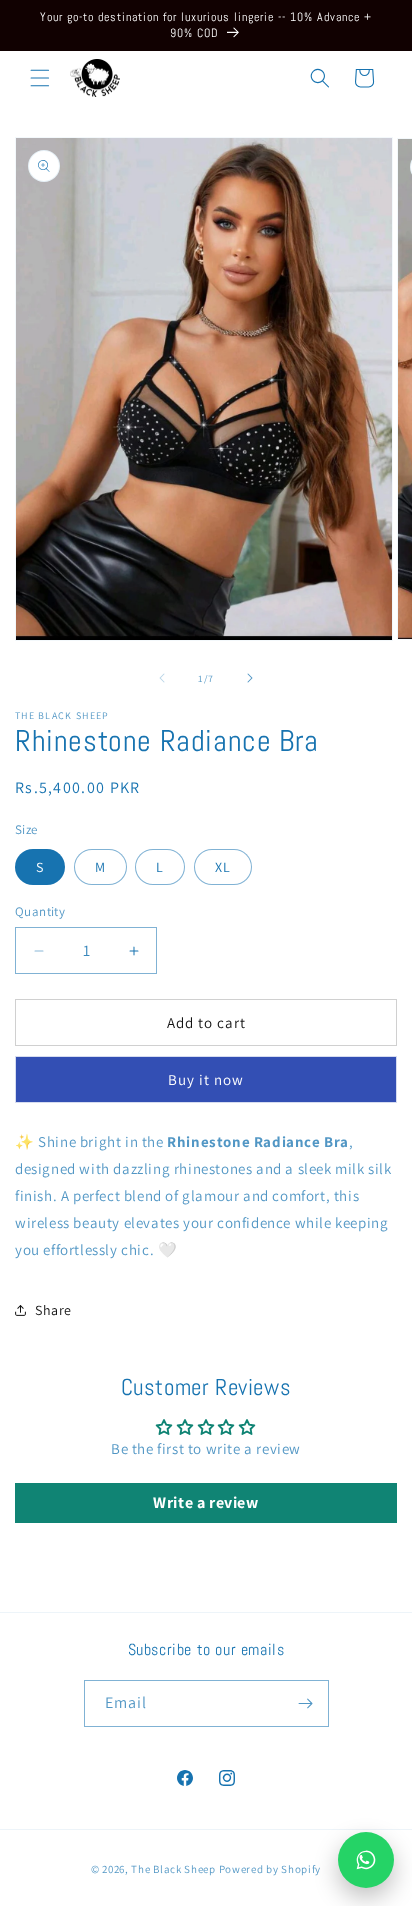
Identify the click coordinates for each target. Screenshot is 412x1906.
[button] (40, 78)
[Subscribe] (306, 1703)
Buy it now (206, 1079)
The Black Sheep (174, 1869)
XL (223, 867)
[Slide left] (162, 678)
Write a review (205, 1502)
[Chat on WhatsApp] (366, 1860)
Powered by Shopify (270, 1869)
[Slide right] (250, 678)
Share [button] (53, 1310)
